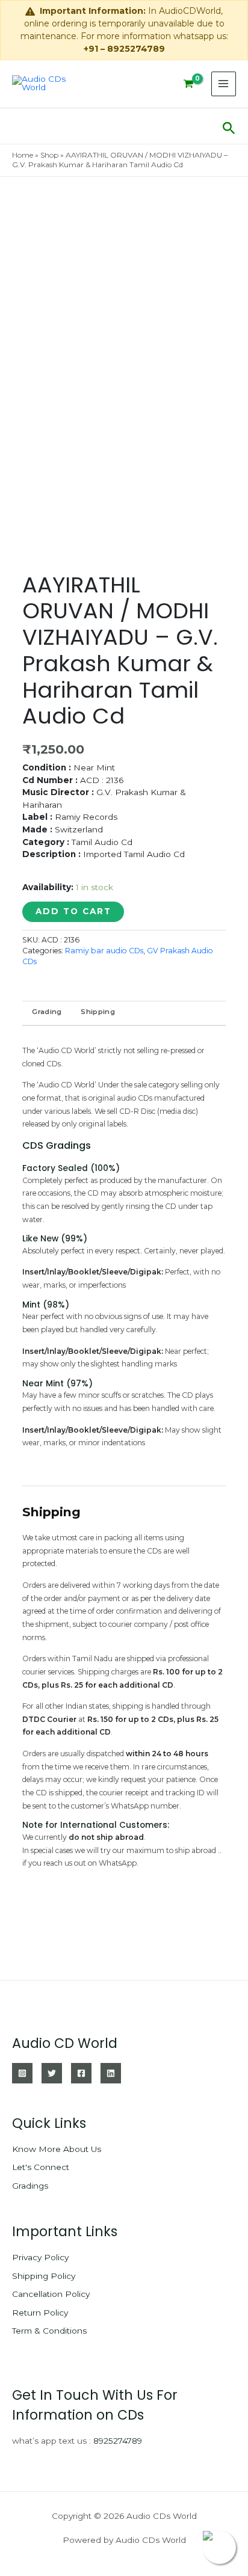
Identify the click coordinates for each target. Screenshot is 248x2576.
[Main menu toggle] (224, 84)
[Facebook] (81, 2073)
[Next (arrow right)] (227, 1288)
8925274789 (118, 2441)
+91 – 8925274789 (124, 49)
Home (23, 155)
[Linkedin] (111, 2073)
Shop (49, 155)
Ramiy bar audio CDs (104, 951)
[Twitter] (52, 2073)
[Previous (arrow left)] (21, 1288)
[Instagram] (22, 2073)
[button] (229, 126)
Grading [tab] (47, 1012)
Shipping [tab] (98, 1012)
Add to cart (73, 911)
